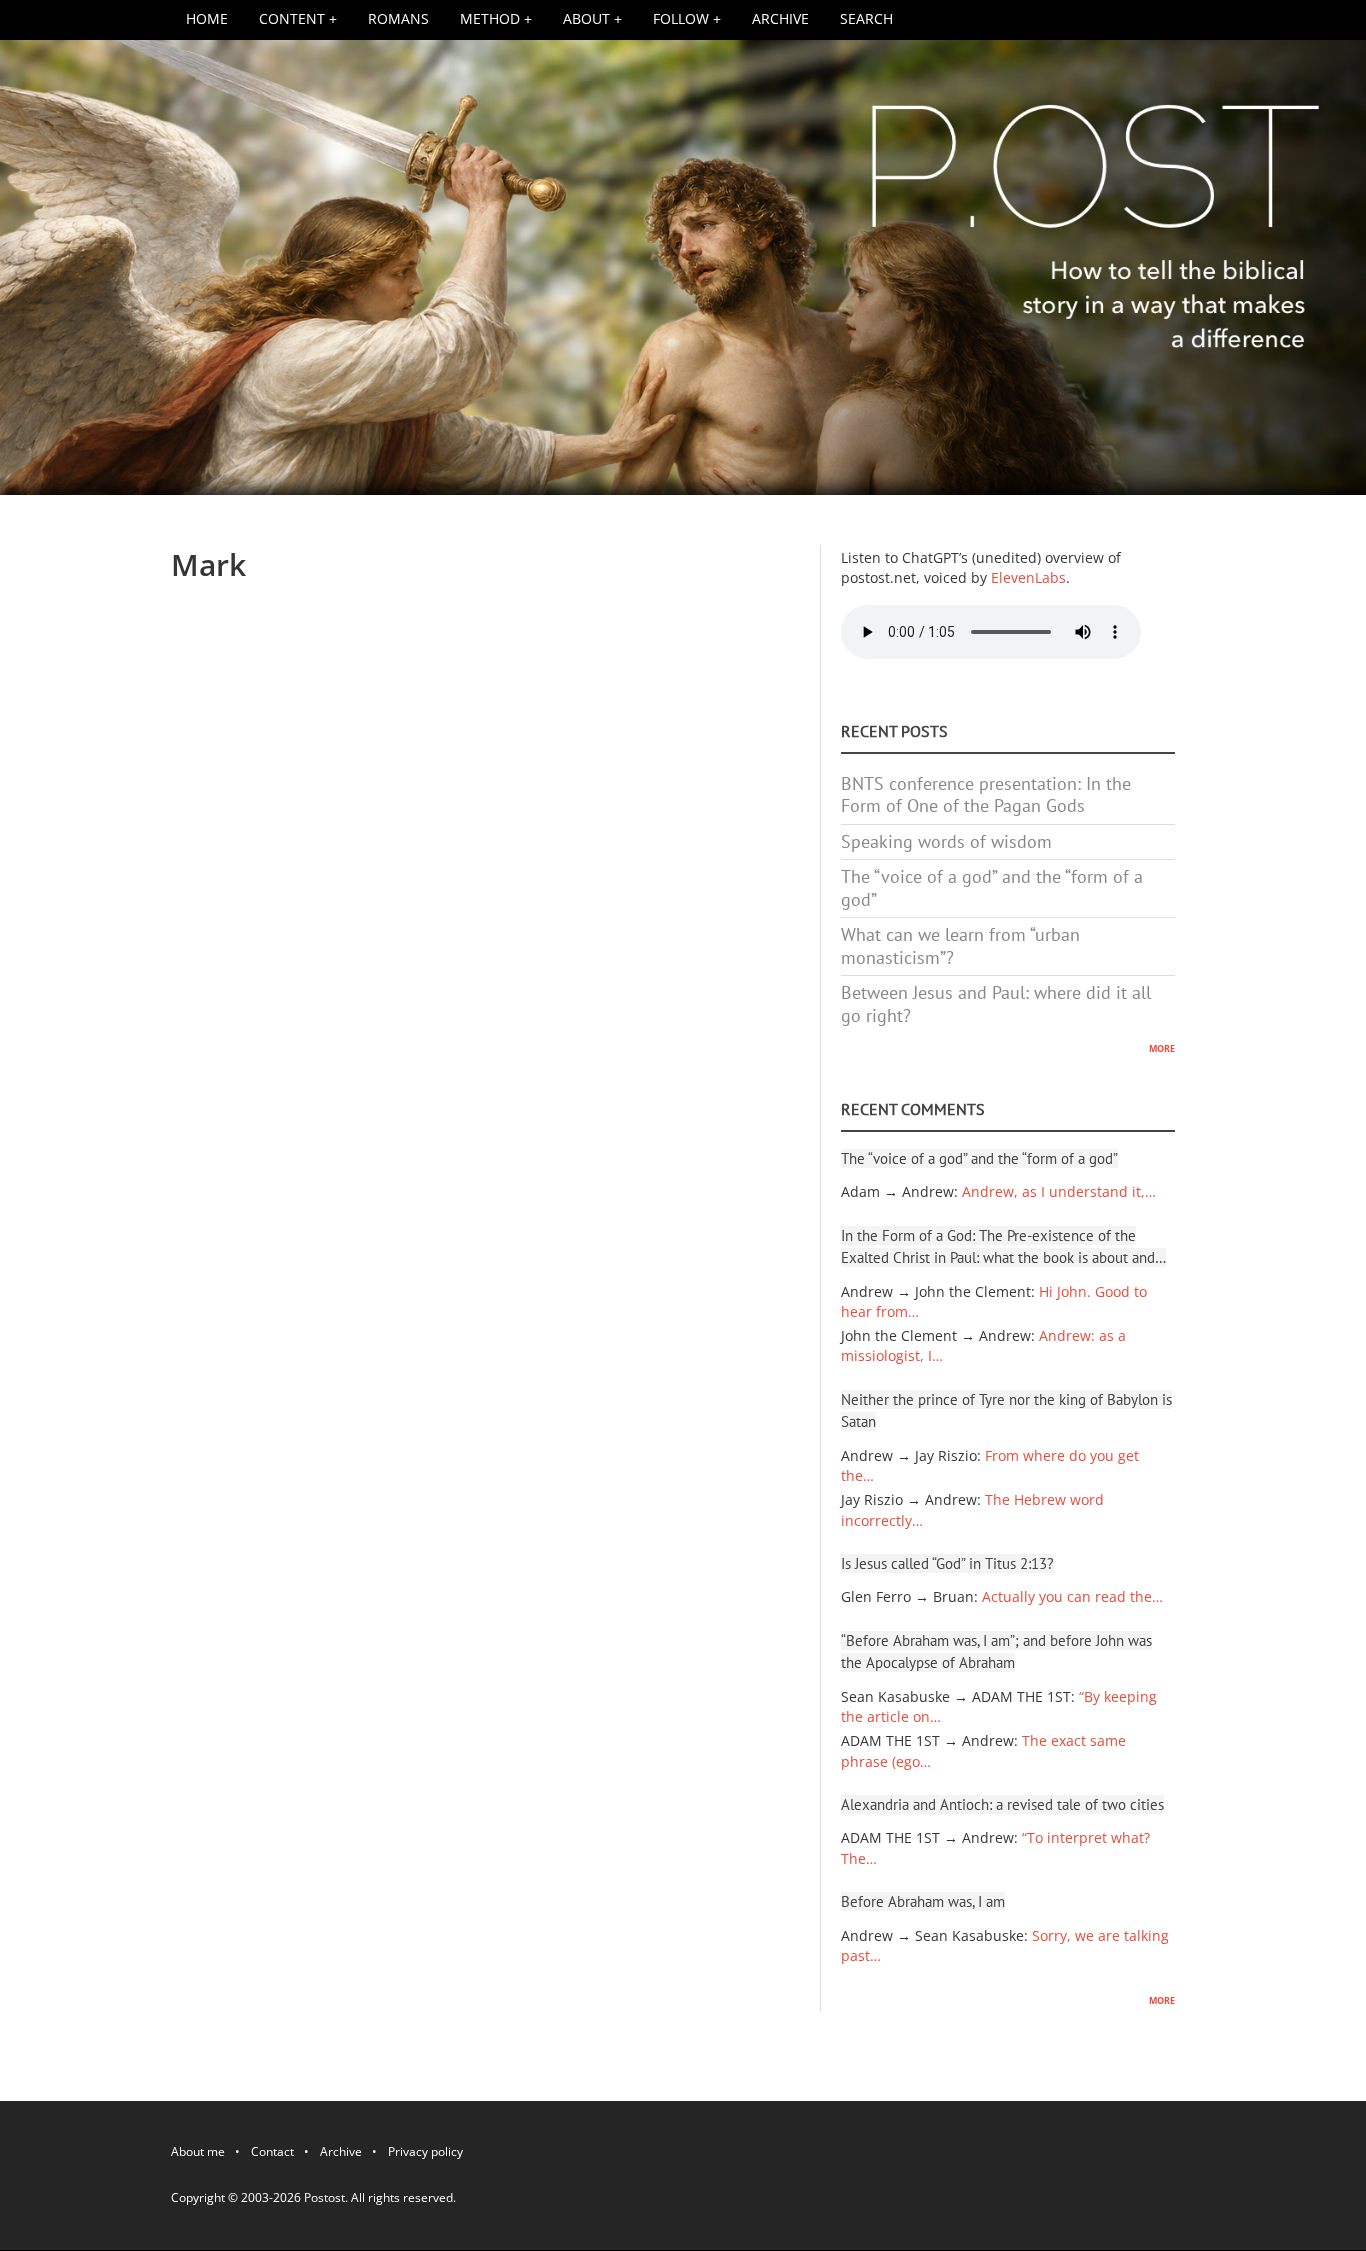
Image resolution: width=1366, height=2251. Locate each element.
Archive (780, 19)
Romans (398, 19)
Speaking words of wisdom (946, 841)
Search (866, 19)
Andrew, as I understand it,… (1059, 1192)
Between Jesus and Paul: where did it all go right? (996, 1004)
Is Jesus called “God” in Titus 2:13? (947, 1563)
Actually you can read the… (1072, 1597)
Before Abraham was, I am (923, 1901)
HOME (207, 19)
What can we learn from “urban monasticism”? (960, 946)
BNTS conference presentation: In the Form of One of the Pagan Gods (986, 795)
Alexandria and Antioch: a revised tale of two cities (1002, 1804)
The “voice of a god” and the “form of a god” (992, 888)
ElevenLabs (1028, 578)
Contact (272, 2155)
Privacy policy (425, 2155)
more (1162, 1047)
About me (198, 2155)
